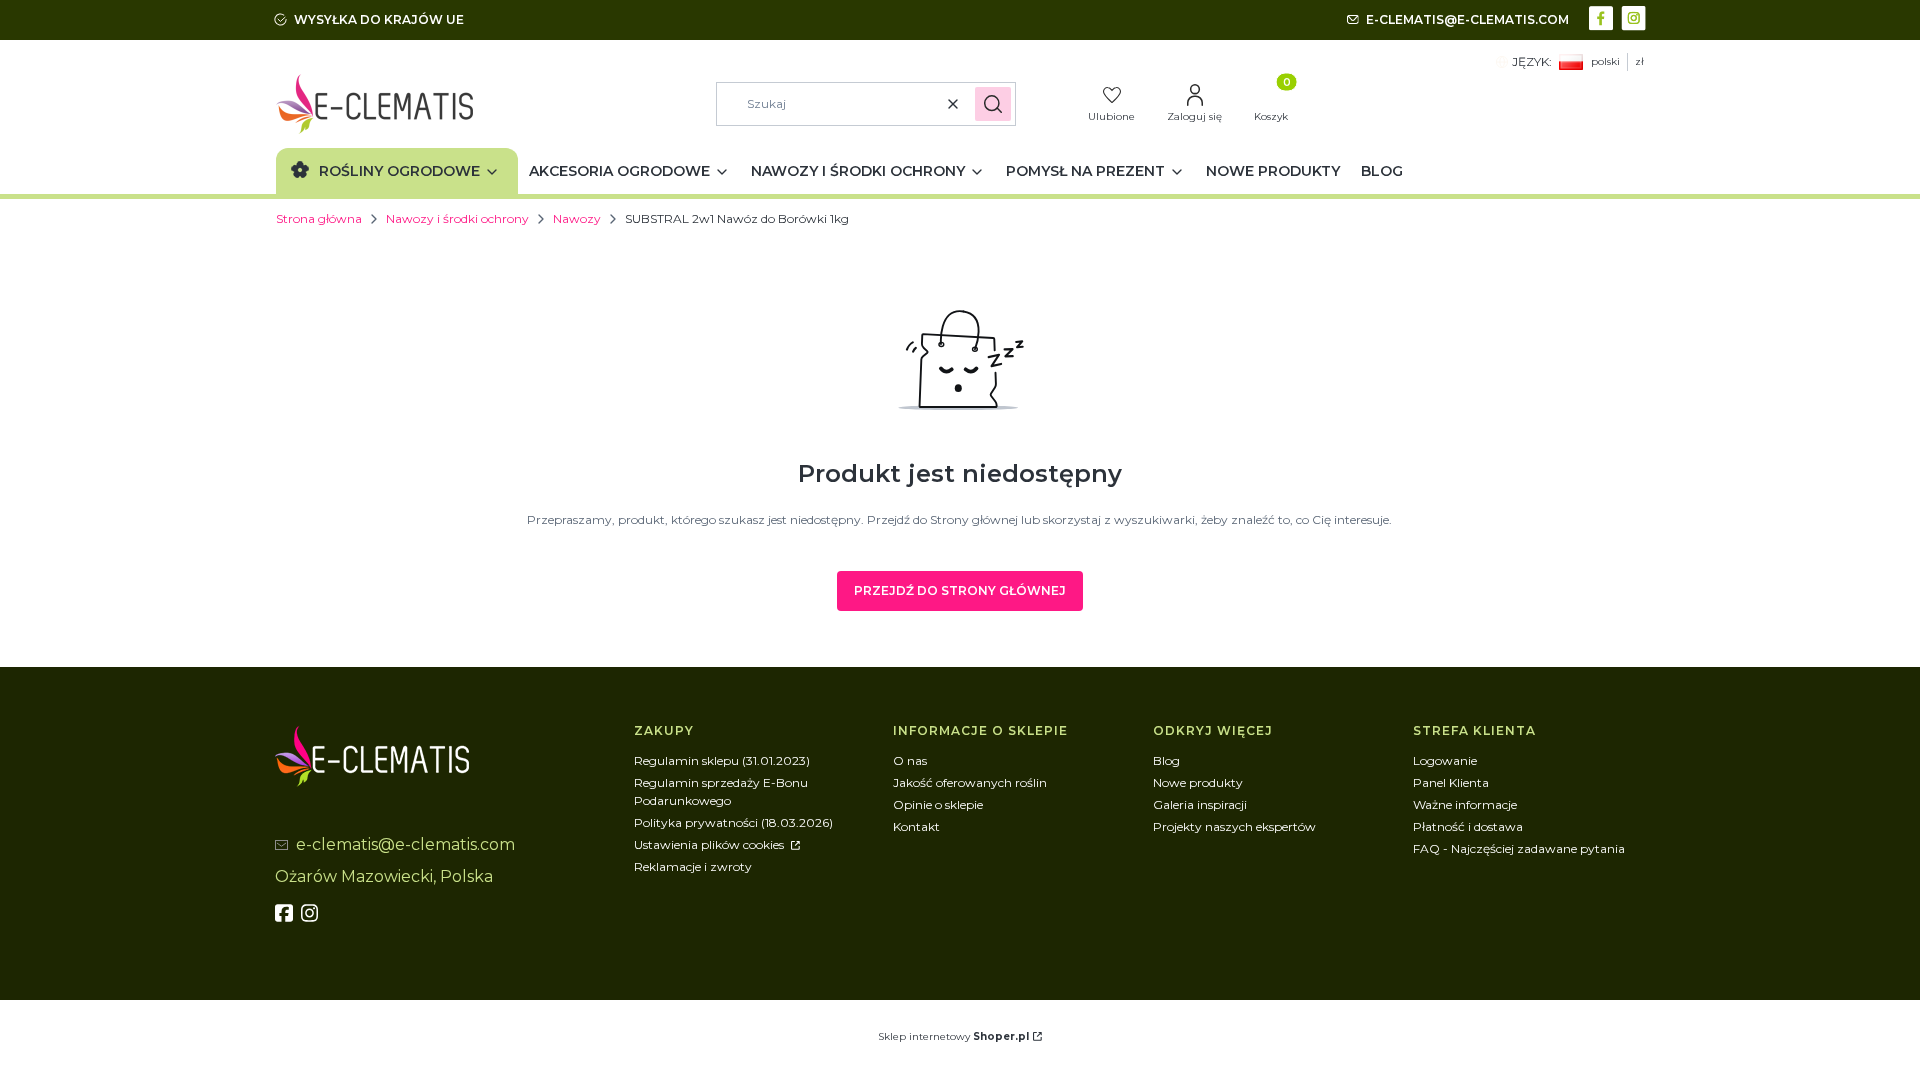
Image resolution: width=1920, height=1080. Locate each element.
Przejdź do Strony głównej (960, 590)
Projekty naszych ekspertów (1234, 826)
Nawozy (577, 218)
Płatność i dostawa (1468, 826)
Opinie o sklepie (938, 804)
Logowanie (1445, 760)
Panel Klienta (1451, 782)
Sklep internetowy (953, 1036)
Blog (1166, 760)
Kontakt (916, 826)
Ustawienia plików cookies (710, 844)
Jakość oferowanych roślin (970, 782)
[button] (993, 104)
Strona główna (319, 218)
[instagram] (312, 913)
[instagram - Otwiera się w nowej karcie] (1635, 16)
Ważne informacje (1465, 804)
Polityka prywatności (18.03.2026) (733, 822)
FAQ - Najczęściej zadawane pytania (1519, 848)
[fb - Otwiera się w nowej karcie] (286, 913)
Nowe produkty (1198, 782)
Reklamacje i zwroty (693, 866)
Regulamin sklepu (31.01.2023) (722, 760)
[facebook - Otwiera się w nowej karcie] (1603, 16)
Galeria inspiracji (1200, 804)
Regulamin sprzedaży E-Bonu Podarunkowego (721, 791)
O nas (910, 760)
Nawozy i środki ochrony (457, 218)
